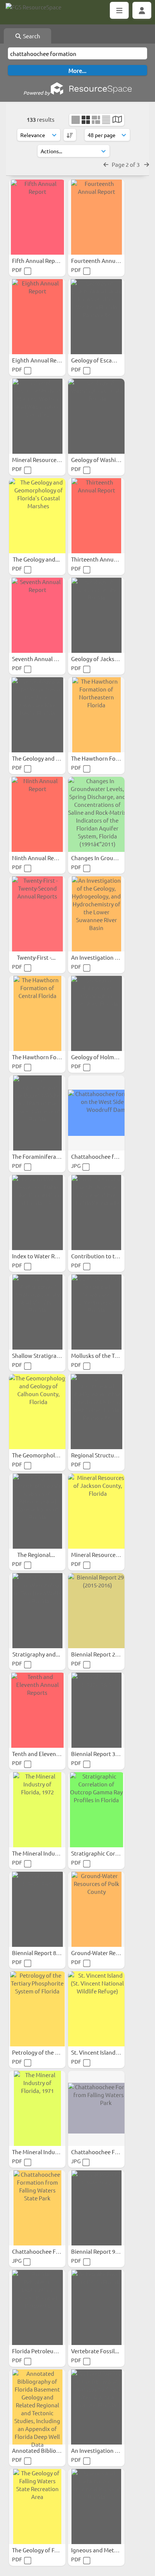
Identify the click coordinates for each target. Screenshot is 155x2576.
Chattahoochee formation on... (111, 1156)
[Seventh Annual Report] (37, 615)
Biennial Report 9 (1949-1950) (109, 2251)
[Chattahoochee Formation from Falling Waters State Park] (96, 2108)
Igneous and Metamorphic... (108, 2550)
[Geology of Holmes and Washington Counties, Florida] (96, 1013)
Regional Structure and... (103, 1455)
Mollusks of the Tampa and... (108, 1355)
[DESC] (70, 135)
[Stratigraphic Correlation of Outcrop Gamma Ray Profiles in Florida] (96, 1810)
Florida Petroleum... (38, 2351)
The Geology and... (37, 559)
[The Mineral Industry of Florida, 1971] (37, 2108)
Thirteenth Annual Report (105, 559)
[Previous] (106, 164)
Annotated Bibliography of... (49, 2450)
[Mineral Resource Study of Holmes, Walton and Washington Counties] (37, 416)
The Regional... (37, 1555)
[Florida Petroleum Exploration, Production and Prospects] (37, 2307)
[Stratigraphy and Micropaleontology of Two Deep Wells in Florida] (37, 1611)
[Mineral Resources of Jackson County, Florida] (96, 1511)
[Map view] (117, 120)
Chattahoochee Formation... (108, 2152)
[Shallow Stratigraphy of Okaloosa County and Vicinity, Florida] (37, 1312)
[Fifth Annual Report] (37, 217)
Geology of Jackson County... (109, 659)
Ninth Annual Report (39, 858)
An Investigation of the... (103, 957)
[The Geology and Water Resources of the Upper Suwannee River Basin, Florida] (37, 715)
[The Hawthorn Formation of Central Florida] (37, 1013)
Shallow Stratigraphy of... (45, 1355)
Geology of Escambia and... (106, 360)
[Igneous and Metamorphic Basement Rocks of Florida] (96, 2507)
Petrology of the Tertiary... (46, 2052)
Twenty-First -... (37, 957)
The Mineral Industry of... (44, 1853)
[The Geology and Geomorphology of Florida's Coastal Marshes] (37, 516)
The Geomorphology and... (46, 1455)
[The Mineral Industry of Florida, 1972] (37, 1810)
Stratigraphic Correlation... (106, 1853)
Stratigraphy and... (37, 1654)
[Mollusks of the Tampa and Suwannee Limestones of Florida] (96, 1312)
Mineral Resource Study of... (48, 460)
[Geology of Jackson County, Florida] (96, 615)
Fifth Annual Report (38, 260)
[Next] (147, 164)
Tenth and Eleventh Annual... (49, 1754)
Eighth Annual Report (40, 360)
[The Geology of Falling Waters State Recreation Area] (37, 2507)
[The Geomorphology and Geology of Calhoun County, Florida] (37, 1412)
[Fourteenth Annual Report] (96, 217)
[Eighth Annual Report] (37, 317)
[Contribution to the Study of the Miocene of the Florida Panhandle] (96, 1213)
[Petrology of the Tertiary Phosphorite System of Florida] (37, 2009)
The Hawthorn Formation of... (110, 758)
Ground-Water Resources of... (109, 1953)
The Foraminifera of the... (45, 1156)
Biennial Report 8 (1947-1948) (50, 1953)
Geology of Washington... (104, 460)
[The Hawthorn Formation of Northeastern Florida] (96, 715)
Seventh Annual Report (42, 659)
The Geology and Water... (44, 758)
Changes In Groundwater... (106, 858)
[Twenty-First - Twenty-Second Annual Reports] (37, 914)
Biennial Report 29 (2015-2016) (110, 1654)
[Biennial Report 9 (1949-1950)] (96, 2208)
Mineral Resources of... (101, 1555)
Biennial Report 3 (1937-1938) (109, 1754)
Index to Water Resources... (48, 1256)
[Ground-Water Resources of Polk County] (96, 1909)
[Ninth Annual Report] (37, 814)
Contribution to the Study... (107, 1256)
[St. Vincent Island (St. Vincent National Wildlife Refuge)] (96, 2009)
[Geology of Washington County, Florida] (96, 416)
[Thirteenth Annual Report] (96, 516)
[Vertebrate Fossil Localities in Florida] (96, 2307)
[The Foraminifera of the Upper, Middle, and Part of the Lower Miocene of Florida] (37, 1113)
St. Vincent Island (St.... (101, 2052)
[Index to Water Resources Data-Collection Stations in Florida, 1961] (37, 1213)
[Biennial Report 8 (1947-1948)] (37, 1909)
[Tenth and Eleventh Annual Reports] (37, 1710)
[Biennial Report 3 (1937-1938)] (96, 1710)
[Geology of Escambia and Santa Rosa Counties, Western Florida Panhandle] (96, 317)
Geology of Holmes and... (104, 1057)
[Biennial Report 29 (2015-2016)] (96, 1611)
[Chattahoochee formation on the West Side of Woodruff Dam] (96, 1113)
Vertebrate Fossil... (96, 2351)
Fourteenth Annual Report (106, 260)
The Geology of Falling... (43, 2550)
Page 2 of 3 (126, 164)
